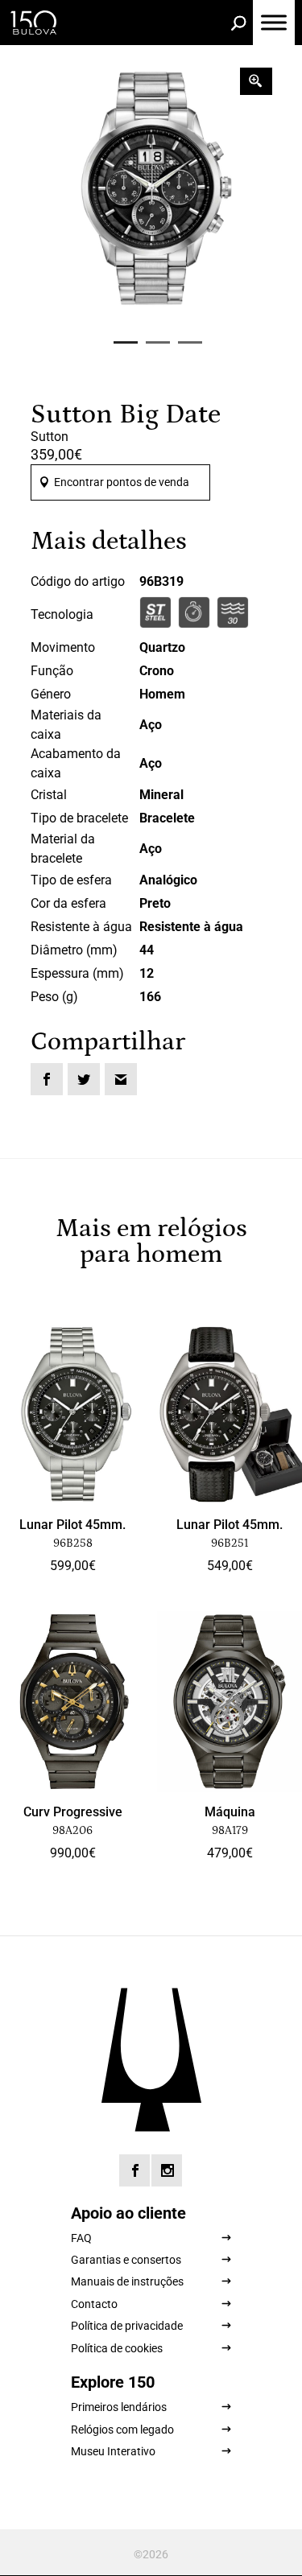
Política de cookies (117, 2348)
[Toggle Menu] (274, 22)
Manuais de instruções (127, 2281)
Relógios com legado (122, 2430)
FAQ (81, 2238)
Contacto (94, 2304)
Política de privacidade (127, 2326)
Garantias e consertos (126, 2260)
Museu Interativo (113, 2451)
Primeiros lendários (119, 2407)
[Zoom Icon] (256, 81)
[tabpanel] (151, 188)
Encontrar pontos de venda (122, 482)
